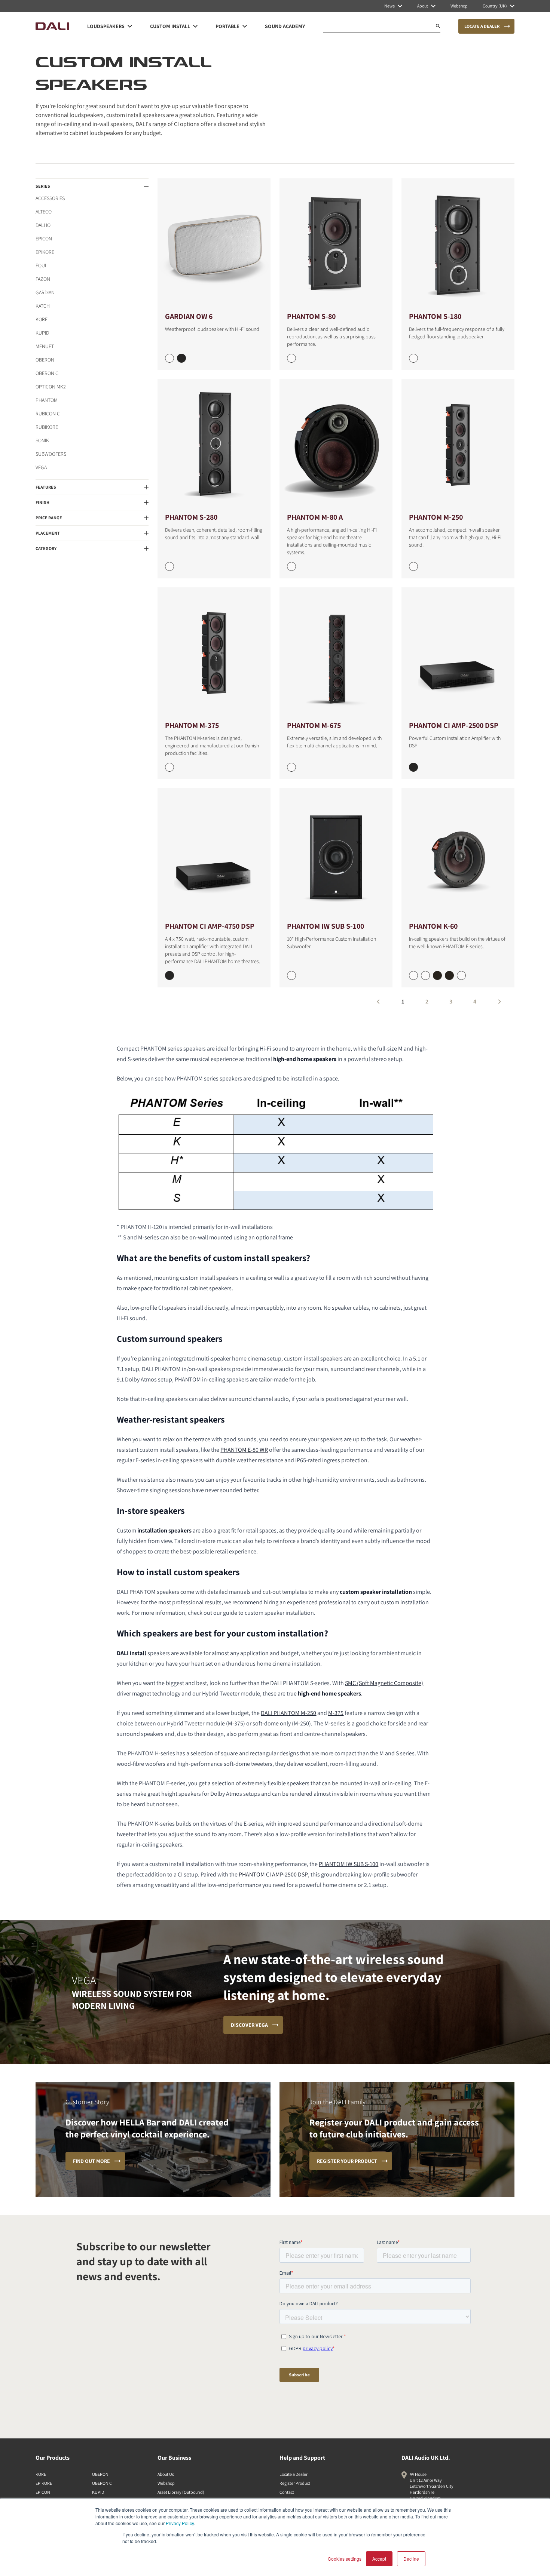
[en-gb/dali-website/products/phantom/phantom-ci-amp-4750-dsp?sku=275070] (169, 975)
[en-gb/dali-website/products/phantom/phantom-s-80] (336, 244)
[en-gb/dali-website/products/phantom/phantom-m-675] (336, 653)
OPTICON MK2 (51, 387)
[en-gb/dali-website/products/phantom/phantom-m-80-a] (336, 445)
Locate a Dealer (294, 2474)
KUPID (42, 333)
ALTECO (44, 212)
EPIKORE (45, 252)
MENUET (45, 346)
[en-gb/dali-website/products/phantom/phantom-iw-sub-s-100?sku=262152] (291, 975)
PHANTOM (47, 400)
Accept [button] (379, 2559)
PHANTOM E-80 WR (244, 1450)
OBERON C (47, 373)
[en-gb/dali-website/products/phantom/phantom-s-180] (458, 244)
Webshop (166, 2483)
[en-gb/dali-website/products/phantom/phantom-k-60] (458, 854)
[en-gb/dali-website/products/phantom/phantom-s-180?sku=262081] (413, 358)
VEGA (41, 467)
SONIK (42, 440)
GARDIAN (45, 292)
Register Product (295, 2483)
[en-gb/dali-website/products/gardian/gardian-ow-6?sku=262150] (169, 358)
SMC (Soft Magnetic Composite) (384, 1683)
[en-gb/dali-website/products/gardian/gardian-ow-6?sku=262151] (181, 358)
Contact (287, 2492)
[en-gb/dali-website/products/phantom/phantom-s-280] (214, 445)
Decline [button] (411, 2559)
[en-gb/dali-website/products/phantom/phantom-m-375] (214, 653)
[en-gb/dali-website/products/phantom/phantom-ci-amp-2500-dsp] (458, 653)
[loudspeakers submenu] (130, 26)
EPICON (44, 239)
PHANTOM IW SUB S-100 (349, 1864)
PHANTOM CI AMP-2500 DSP (273, 1874)
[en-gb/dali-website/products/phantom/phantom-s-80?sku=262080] (291, 358)
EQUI (41, 265)
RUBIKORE (47, 427)
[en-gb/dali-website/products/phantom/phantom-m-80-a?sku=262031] (291, 566)
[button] (92, 186)
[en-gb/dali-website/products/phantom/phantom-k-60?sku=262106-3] (449, 975)
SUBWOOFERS (51, 454)
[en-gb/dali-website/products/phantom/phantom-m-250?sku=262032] (413, 566)
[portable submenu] (245, 26)
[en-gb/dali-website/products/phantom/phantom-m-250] (458, 445)
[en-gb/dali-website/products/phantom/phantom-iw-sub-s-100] (336, 854)
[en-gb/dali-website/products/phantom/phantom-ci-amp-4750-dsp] (214, 854)
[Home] (52, 26)
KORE (42, 319)
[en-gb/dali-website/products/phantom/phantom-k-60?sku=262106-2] (437, 975)
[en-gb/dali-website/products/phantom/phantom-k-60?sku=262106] (413, 975)
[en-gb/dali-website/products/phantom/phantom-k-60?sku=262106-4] (461, 975)
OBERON (45, 360)
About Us (166, 2474)
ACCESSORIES (50, 198)
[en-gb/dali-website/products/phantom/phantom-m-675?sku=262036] (291, 767)
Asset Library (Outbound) (181, 2492)
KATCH (43, 306)
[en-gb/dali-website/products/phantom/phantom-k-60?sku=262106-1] (425, 975)
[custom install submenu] (195, 26)
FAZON (43, 279)
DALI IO (43, 225)
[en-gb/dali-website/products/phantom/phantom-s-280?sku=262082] (169, 566)
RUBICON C (48, 414)
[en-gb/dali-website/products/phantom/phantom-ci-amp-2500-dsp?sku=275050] (413, 767)
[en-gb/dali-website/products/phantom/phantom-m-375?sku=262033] (169, 767)
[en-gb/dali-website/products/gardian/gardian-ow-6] (214, 244)
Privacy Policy (180, 2523)
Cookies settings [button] (345, 2559)
